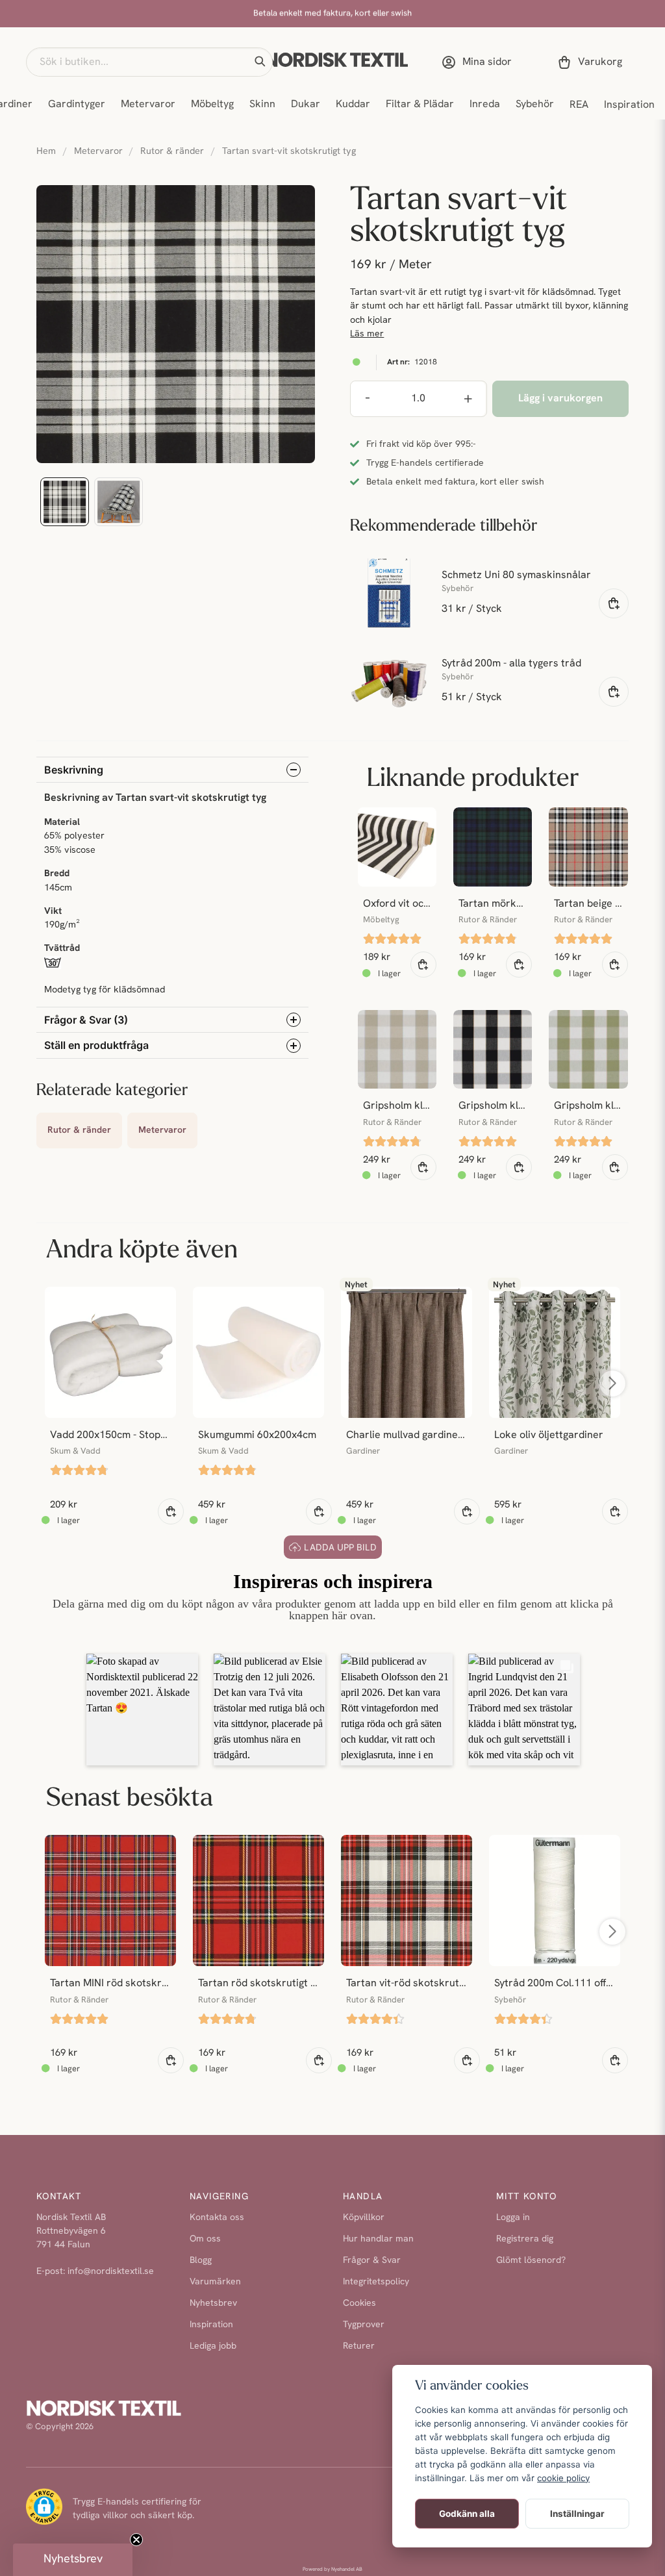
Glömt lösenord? (531, 2261)
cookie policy (563, 2478)
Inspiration (629, 105)
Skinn (262, 105)
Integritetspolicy (376, 2282)
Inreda (485, 105)
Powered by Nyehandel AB (332, 2570)
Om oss (205, 2239)
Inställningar (577, 2514)
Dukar (306, 105)
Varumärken (215, 2282)
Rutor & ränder (172, 152)
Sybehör (535, 105)
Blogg (201, 2261)
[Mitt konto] (479, 62)
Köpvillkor (364, 2218)
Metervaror (148, 105)
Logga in (513, 2218)
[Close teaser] (136, 2540)
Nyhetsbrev (213, 2304)
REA (579, 105)
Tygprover (364, 2325)
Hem (46, 152)
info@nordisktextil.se (111, 2272)
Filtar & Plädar (420, 105)
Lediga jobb (213, 2346)
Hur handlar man (378, 2239)
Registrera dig (525, 2239)
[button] (260, 62)
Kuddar (353, 105)
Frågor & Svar (372, 2261)
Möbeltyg (212, 105)
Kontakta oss (217, 2218)
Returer (359, 2346)
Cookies (359, 2304)
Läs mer (367, 334)
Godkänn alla (467, 2514)
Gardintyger (77, 105)
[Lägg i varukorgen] (614, 603)
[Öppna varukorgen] (592, 62)
